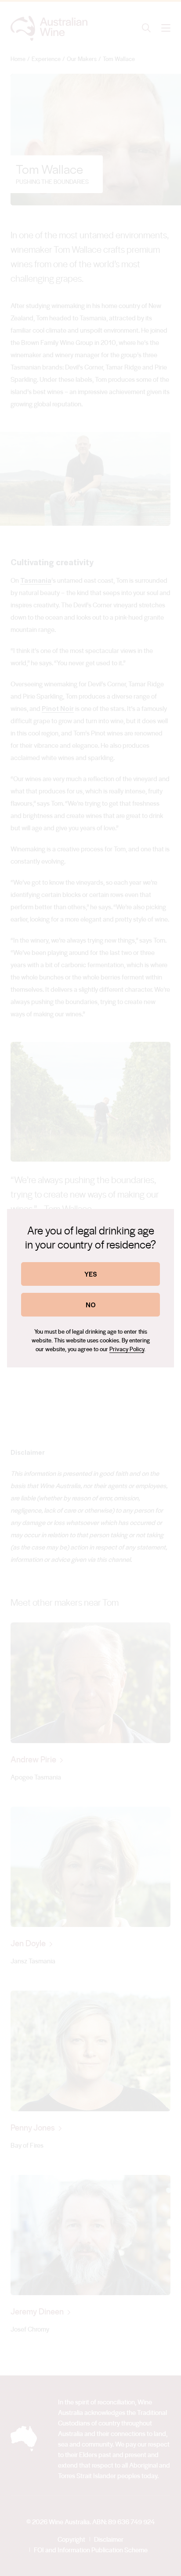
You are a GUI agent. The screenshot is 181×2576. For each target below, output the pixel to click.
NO (91, 1304)
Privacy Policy (127, 1349)
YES (91, 1274)
